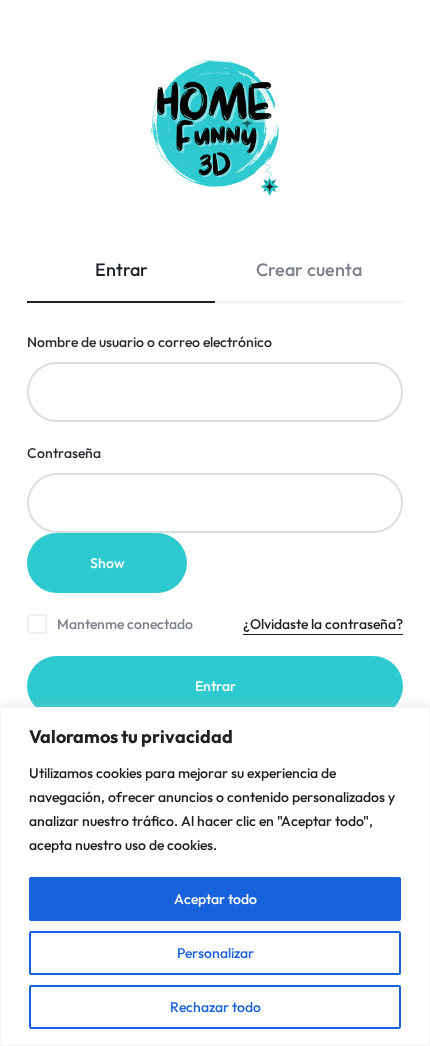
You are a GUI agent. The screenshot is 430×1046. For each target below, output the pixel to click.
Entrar (215, 686)
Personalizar (215, 953)
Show (107, 563)
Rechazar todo (215, 1007)
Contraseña (100, 452)
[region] (215, 876)
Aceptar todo (215, 899)
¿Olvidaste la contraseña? (323, 624)
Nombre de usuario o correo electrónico (186, 341)
